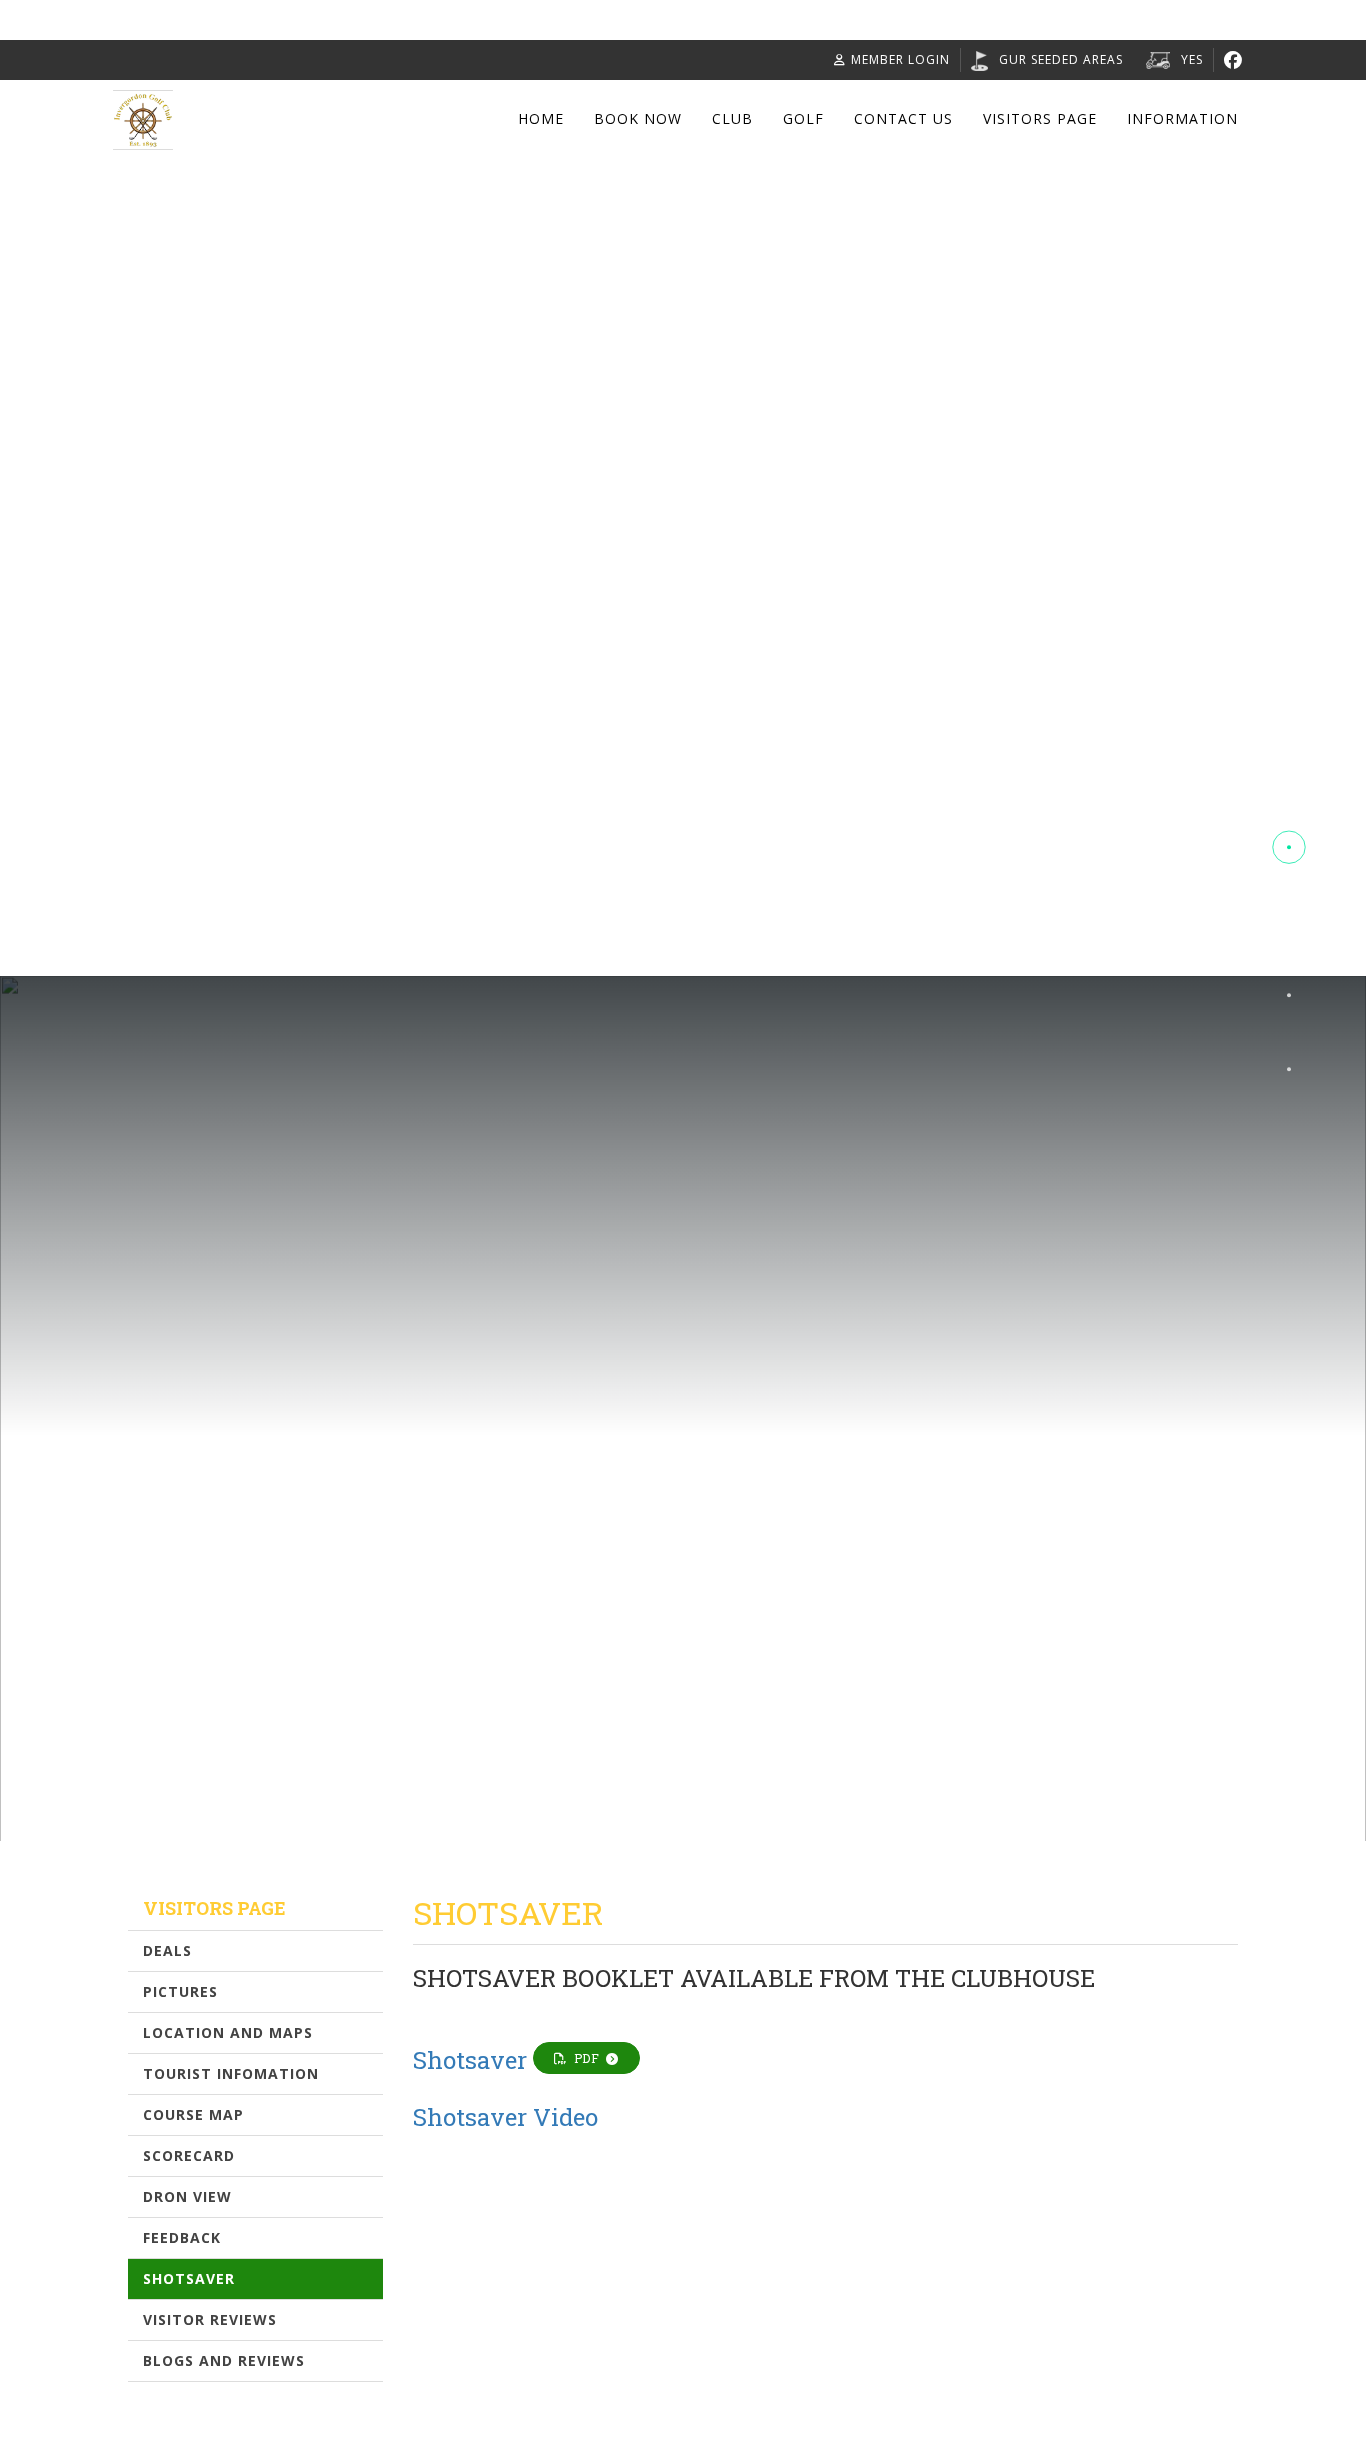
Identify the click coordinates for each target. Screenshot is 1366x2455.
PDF (587, 2058)
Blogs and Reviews (224, 2360)
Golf (803, 118)
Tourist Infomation (231, 2073)
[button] (1289, 774)
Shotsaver (189, 2278)
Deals (167, 1950)
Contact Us (903, 118)
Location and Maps (228, 2032)
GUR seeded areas (1061, 59)
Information (1182, 118)
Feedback (182, 2237)
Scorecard (189, 2155)
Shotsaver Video (505, 2117)
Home (541, 118)
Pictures (180, 1991)
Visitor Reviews (210, 2319)
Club (732, 118)
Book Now (638, 118)
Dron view (187, 2196)
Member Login (900, 59)
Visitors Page (1040, 118)
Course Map (193, 2114)
